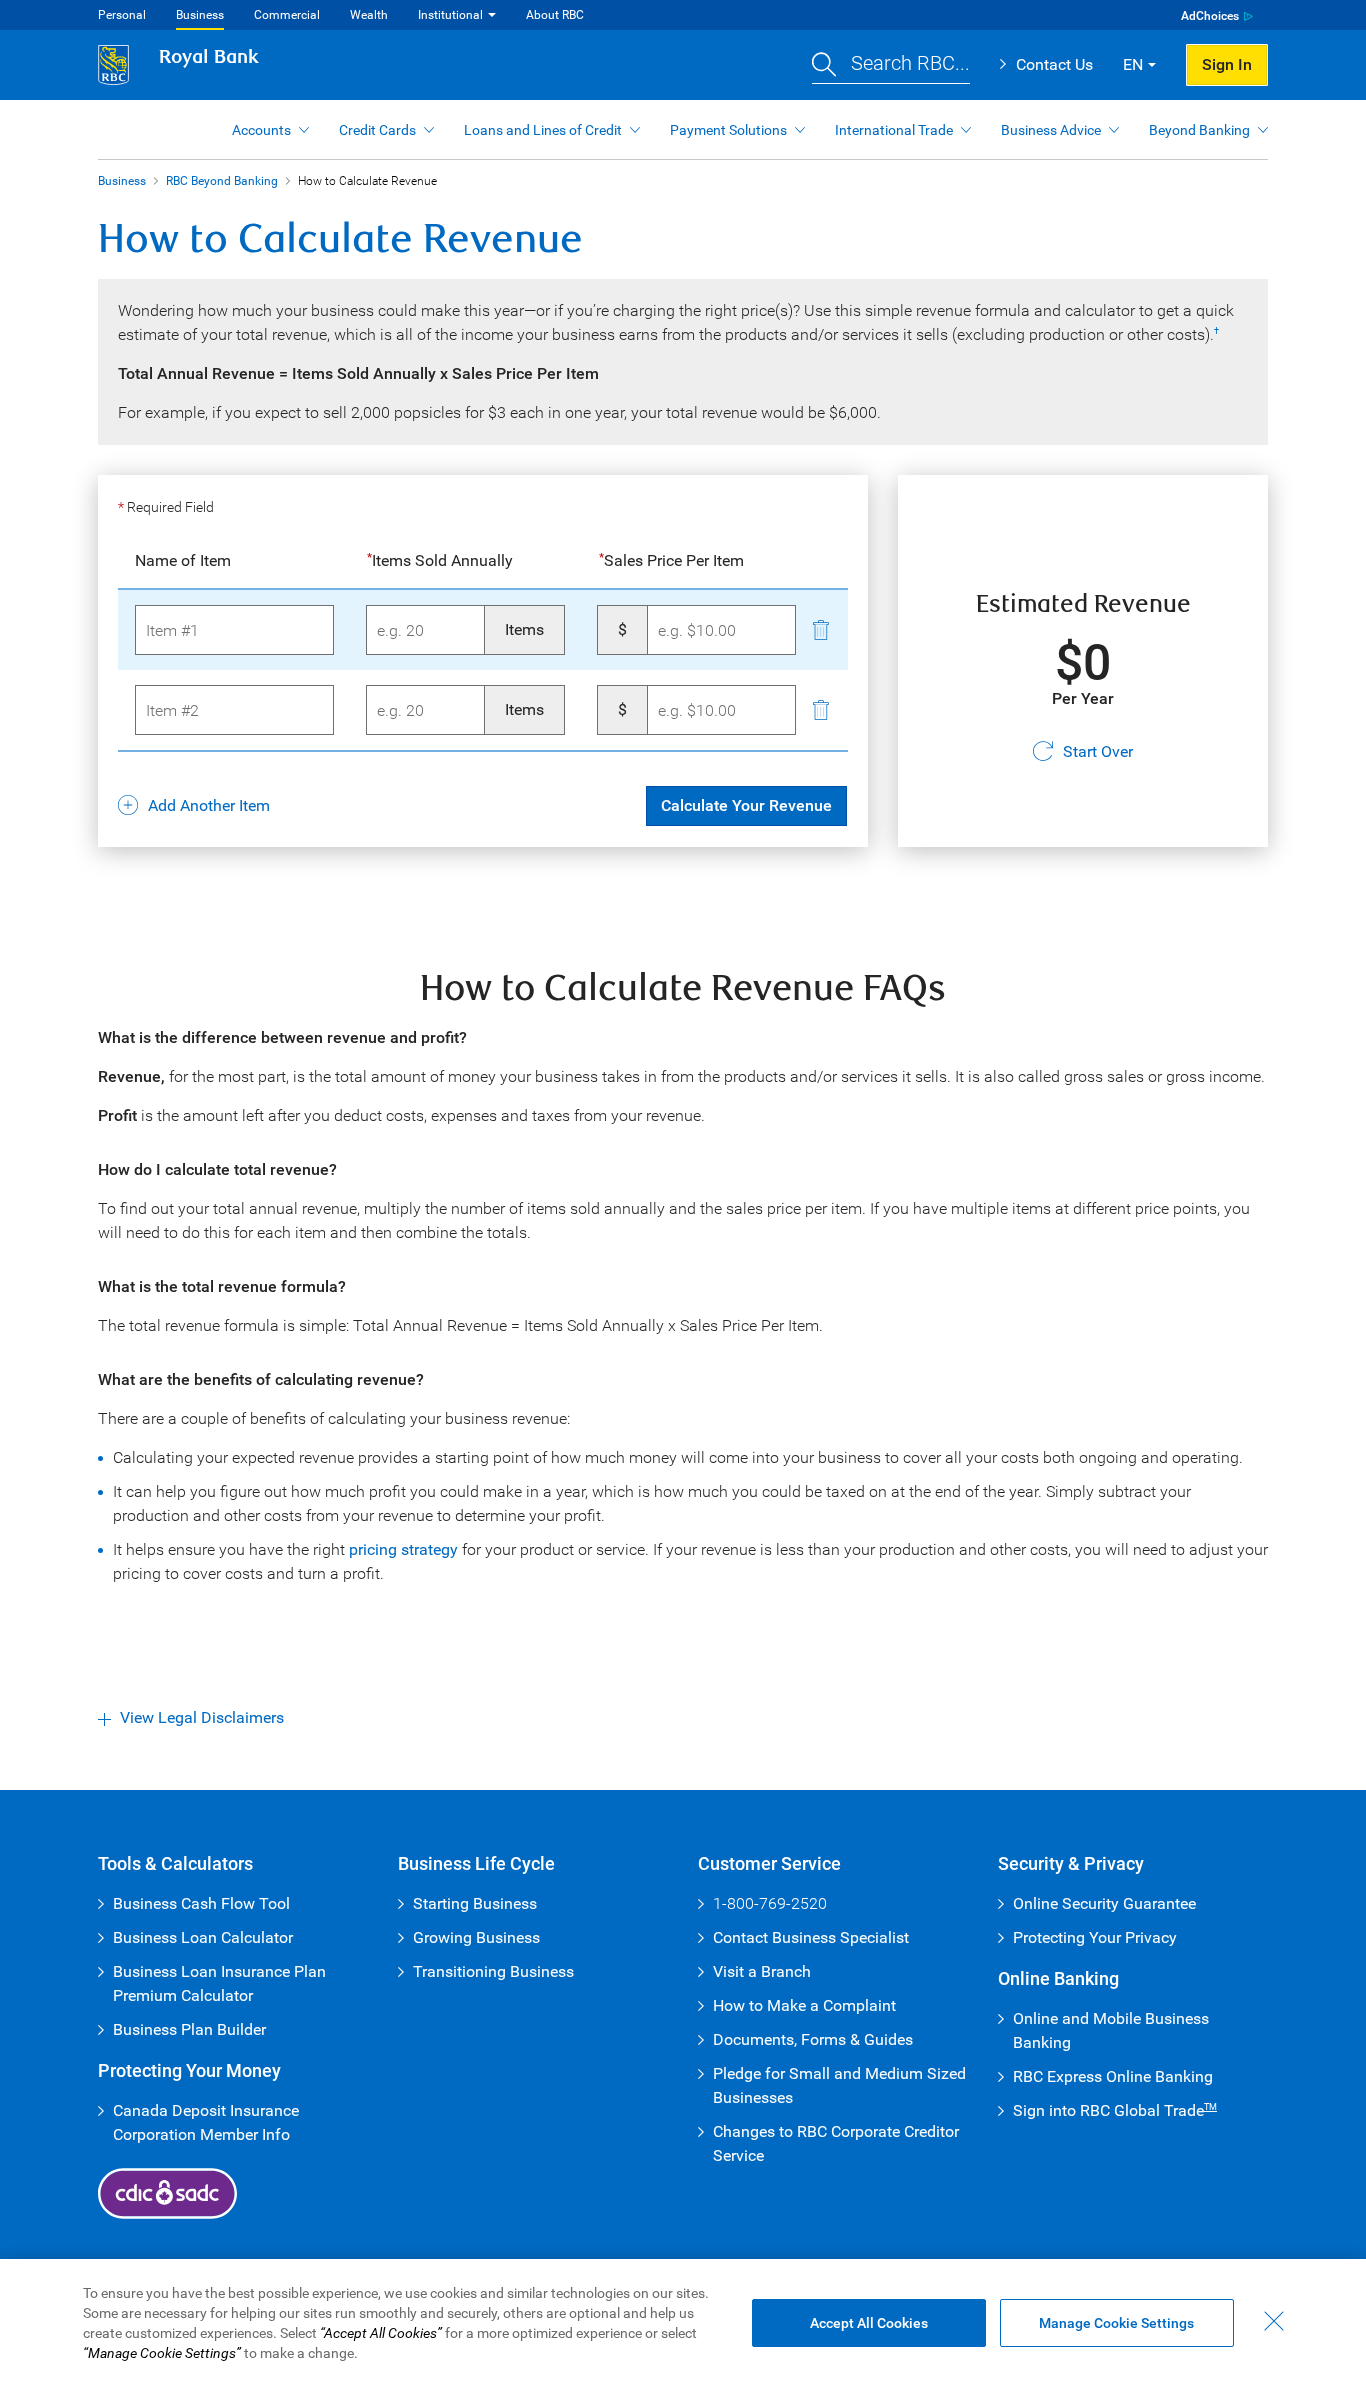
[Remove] (821, 629)
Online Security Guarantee (1104, 1903)
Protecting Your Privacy (1095, 1937)
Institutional (450, 15)
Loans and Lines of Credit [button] (543, 130)
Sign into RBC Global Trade (1115, 2110)
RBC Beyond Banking (222, 181)
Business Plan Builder (189, 2029)
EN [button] (1133, 64)
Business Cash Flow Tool (201, 1903)
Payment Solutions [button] (728, 130)
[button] (891, 65)
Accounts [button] (261, 130)
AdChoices (1210, 16)
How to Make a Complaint (804, 2005)
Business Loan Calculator (203, 1937)
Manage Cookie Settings (1116, 2323)
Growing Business (476, 1937)
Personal (122, 15)
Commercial (287, 15)
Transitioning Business (493, 1971)
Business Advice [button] (1051, 130)
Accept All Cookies (869, 2323)
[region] (683, 2323)
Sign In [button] (1227, 64)
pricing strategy (403, 1549)
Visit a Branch (762, 1971)
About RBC (555, 15)
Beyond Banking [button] (1199, 130)
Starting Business (475, 1903)
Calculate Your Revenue (746, 805)
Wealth (369, 15)
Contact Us (1054, 64)
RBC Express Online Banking (1113, 2076)
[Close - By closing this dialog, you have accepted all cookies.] (1274, 2321)
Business (200, 15)
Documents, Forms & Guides (813, 2039)
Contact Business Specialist (811, 1937)
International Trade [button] (894, 130)
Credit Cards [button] (377, 130)
